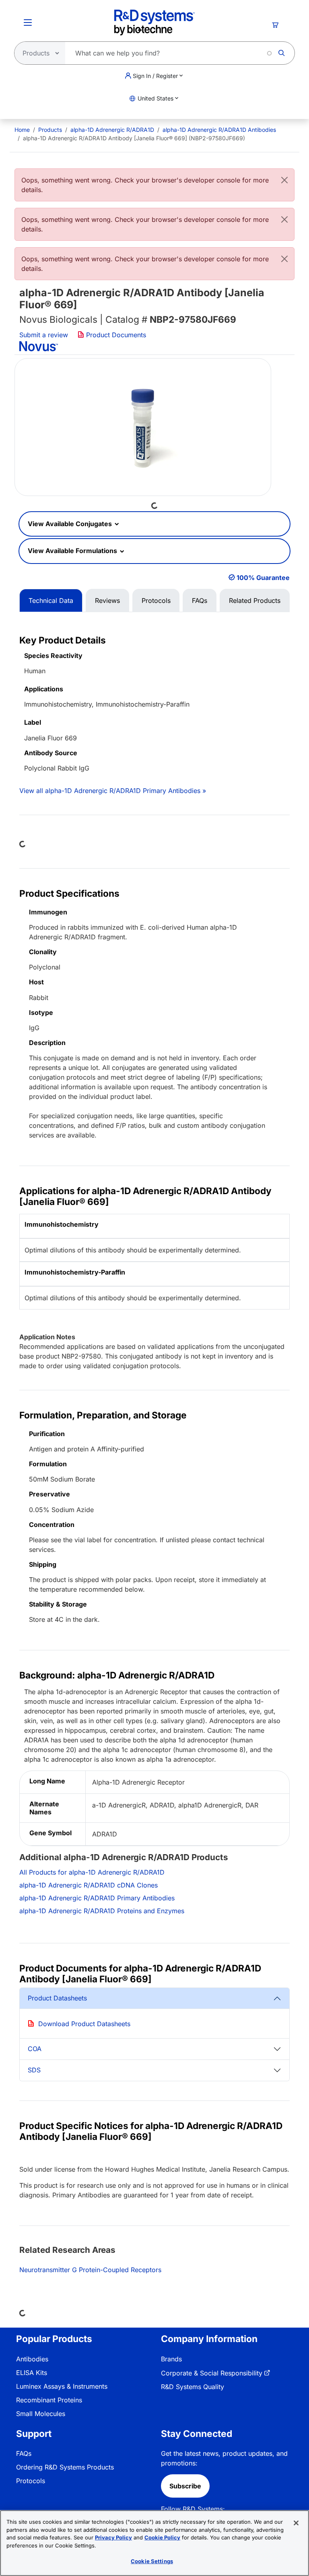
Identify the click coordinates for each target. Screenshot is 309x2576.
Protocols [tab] (156, 600)
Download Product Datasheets (84, 2024)
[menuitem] (22, 130)
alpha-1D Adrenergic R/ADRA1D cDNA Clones (89, 1885)
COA (35, 2049)
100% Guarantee (263, 578)
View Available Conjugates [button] (71, 524)
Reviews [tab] (107, 600)
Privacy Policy (113, 2537)
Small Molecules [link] (41, 2414)
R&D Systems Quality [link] (193, 2387)
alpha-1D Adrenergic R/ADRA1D (112, 130)
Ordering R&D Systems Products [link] (65, 2467)
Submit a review (44, 335)
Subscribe (185, 2486)
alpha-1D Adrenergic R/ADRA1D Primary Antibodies (97, 1898)
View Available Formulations (73, 551)
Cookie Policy (162, 2537)
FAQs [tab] (200, 600)
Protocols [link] (31, 2481)
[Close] (284, 180)
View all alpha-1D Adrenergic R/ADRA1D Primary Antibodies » (113, 791)
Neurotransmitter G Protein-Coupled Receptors (90, 2270)
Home (22, 130)
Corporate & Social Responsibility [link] (212, 2373)
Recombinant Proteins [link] (49, 2400)
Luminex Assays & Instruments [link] (62, 2386)
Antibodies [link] (32, 2359)
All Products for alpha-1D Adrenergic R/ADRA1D (92, 1872)
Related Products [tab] (255, 600)
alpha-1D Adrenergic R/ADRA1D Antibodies (219, 130)
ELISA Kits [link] (32, 2373)
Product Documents (115, 335)
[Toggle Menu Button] (28, 23)
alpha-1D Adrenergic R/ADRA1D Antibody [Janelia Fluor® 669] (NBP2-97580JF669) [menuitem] (134, 138)
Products (50, 130)
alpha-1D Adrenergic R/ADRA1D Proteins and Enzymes (102, 1911)
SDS (34, 2070)
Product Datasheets (57, 1998)
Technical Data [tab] (51, 600)
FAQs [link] (24, 2453)
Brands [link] (171, 2359)
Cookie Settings (152, 2561)
